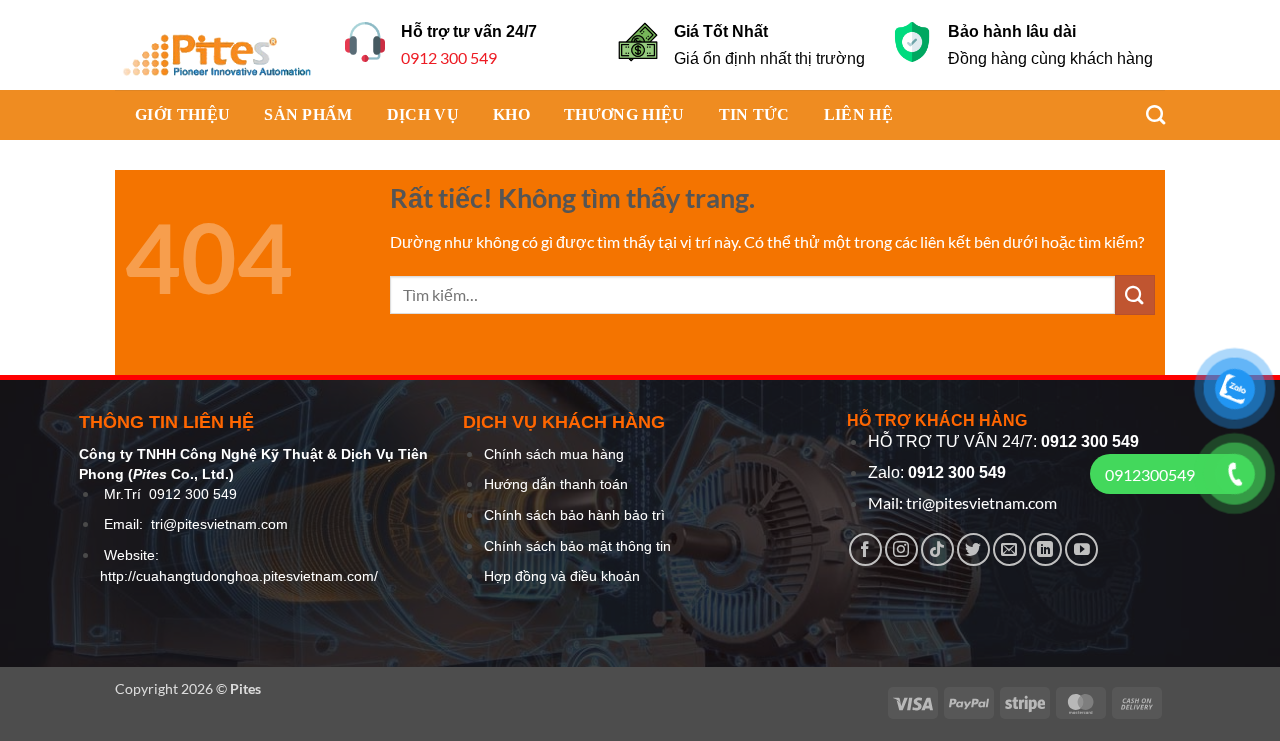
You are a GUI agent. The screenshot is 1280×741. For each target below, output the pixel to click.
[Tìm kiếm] (1145, 114)
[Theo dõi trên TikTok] (937, 549)
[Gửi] (1135, 294)
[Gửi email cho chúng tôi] (1009, 549)
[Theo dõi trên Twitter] (973, 549)
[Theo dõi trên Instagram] (901, 549)
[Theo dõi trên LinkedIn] (1045, 549)
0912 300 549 (449, 57)
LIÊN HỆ (858, 114)
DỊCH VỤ (423, 114)
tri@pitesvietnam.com (219, 524)
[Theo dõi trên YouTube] (1081, 549)
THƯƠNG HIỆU (624, 114)
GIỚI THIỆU (182, 114)
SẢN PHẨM (308, 114)
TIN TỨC (754, 114)
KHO (511, 114)
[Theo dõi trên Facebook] (865, 549)
